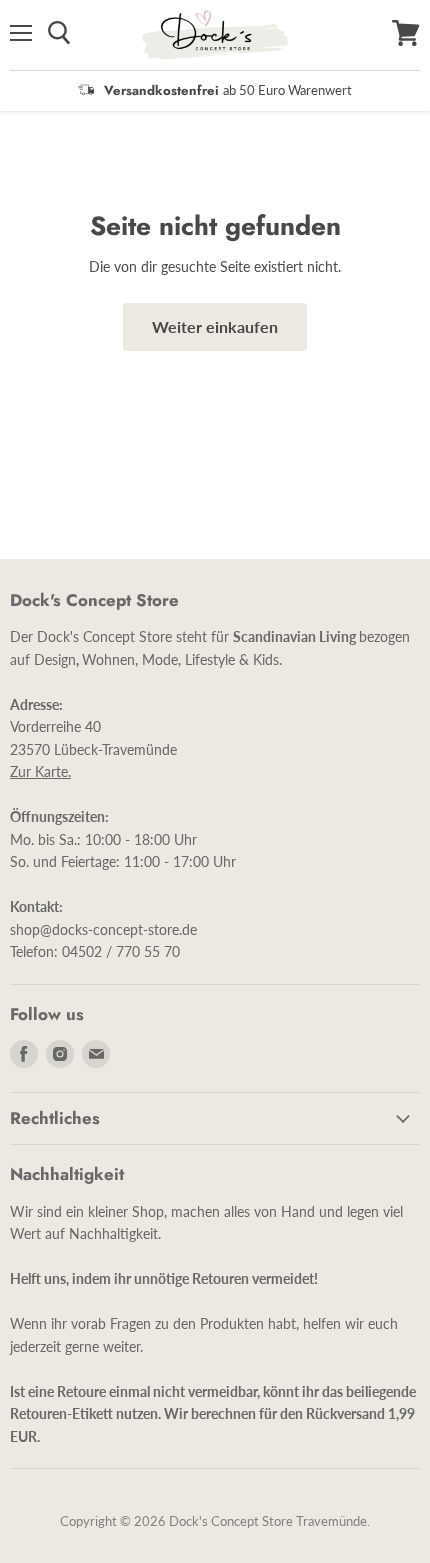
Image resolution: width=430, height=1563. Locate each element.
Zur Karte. (40, 771)
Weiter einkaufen (215, 326)
